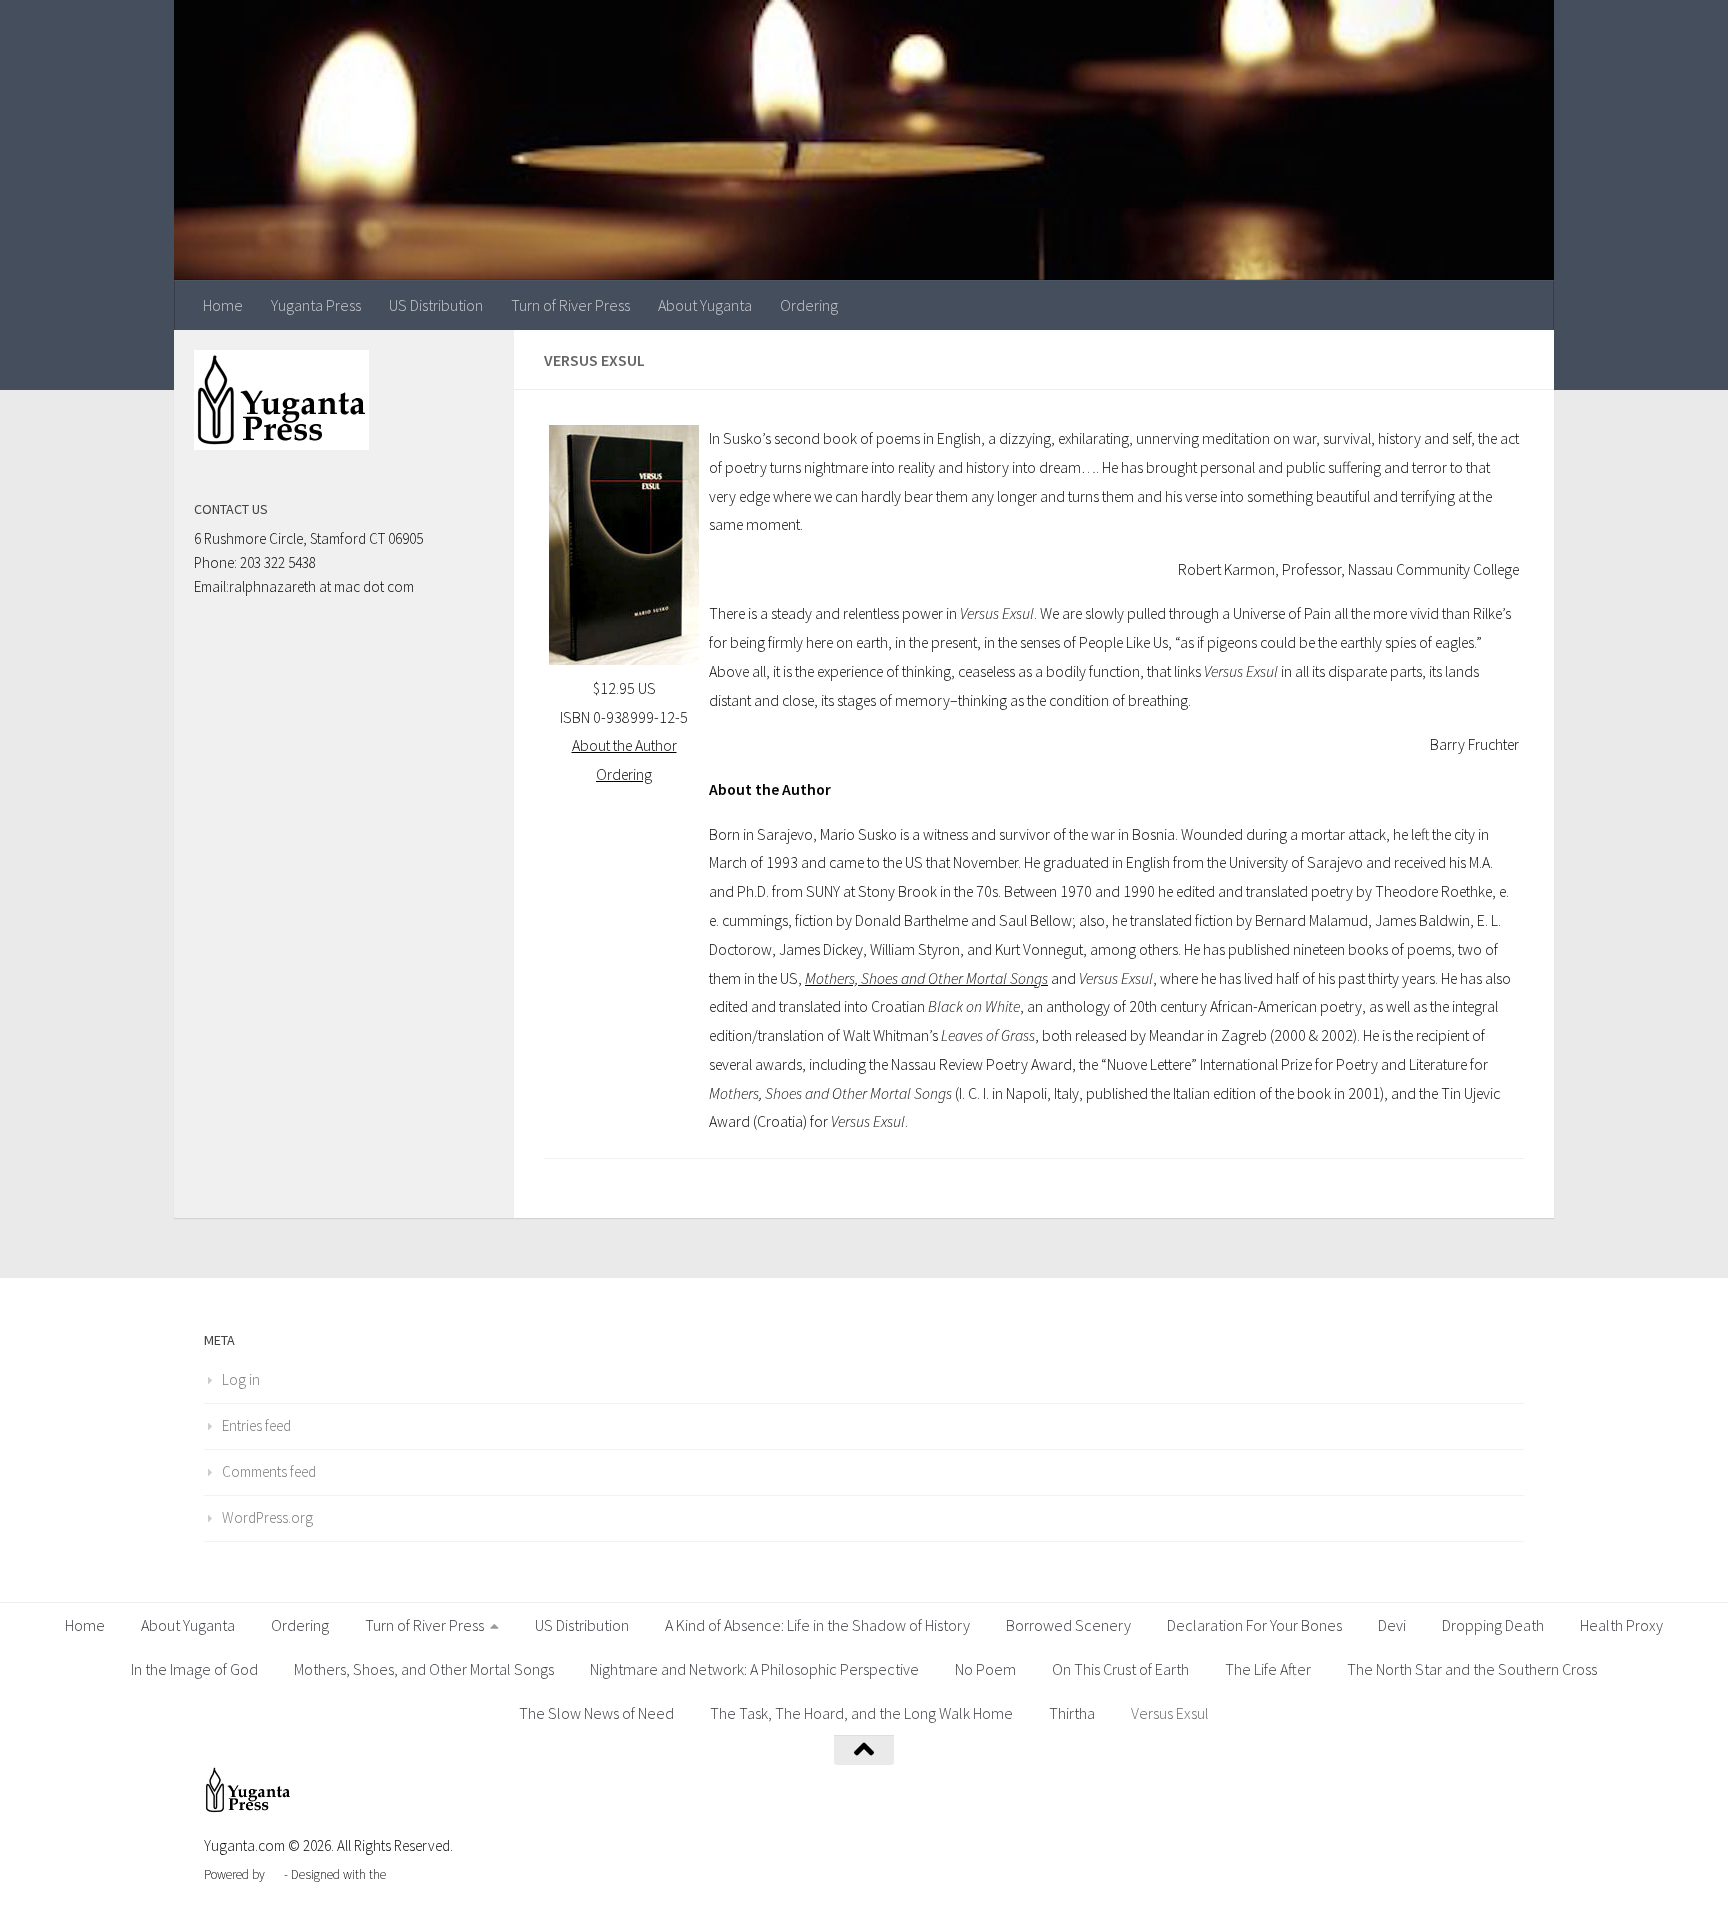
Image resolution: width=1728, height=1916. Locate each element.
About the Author (624, 745)
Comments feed (269, 1471)
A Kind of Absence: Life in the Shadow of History (817, 1625)
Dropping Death (1493, 1625)
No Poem (985, 1669)
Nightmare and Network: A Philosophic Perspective (754, 1669)
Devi (1392, 1625)
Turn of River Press (570, 305)
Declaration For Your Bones (1254, 1625)
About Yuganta (705, 305)
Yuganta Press (316, 305)
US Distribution (436, 305)
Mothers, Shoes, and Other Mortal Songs (424, 1669)
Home (223, 305)
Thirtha (1072, 1713)
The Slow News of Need (596, 1713)
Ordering (809, 305)
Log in (241, 1379)
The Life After (1268, 1669)
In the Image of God (194, 1669)
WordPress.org (267, 1517)
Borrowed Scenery (1068, 1625)
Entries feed (256, 1425)
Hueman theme (430, 1874)
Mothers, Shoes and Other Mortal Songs (926, 978)
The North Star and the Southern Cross (1472, 1669)
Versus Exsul (1170, 1713)
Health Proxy (1621, 1625)
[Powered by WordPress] (274, 1874)
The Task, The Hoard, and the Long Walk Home (861, 1713)
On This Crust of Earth (1120, 1669)
